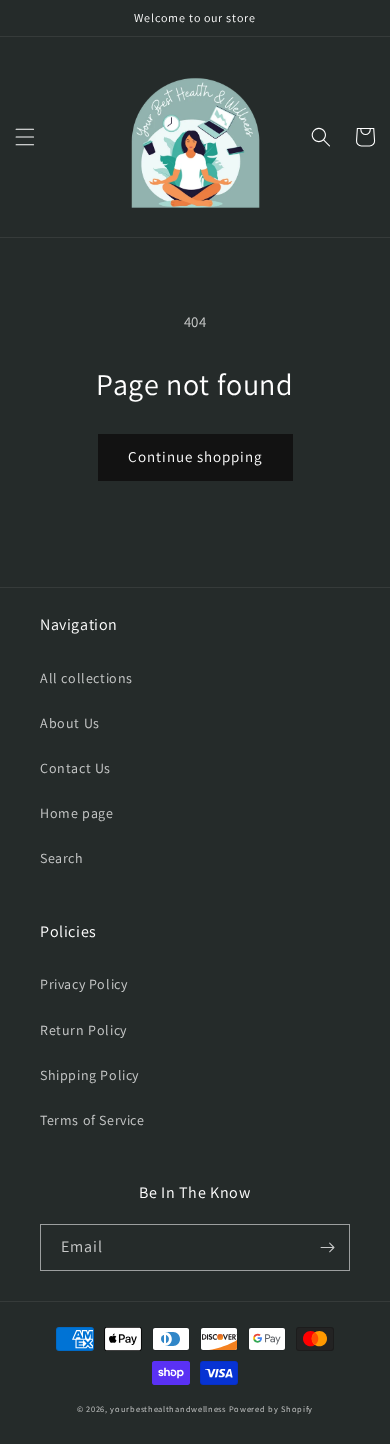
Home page (76, 813)
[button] (25, 137)
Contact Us (75, 768)
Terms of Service (92, 1120)
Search (62, 858)
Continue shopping (195, 456)
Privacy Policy (83, 984)
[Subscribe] (327, 1247)
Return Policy (83, 1030)
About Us (70, 723)
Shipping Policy (89, 1075)
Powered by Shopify (271, 1408)
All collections (86, 678)
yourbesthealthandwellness (168, 1408)
